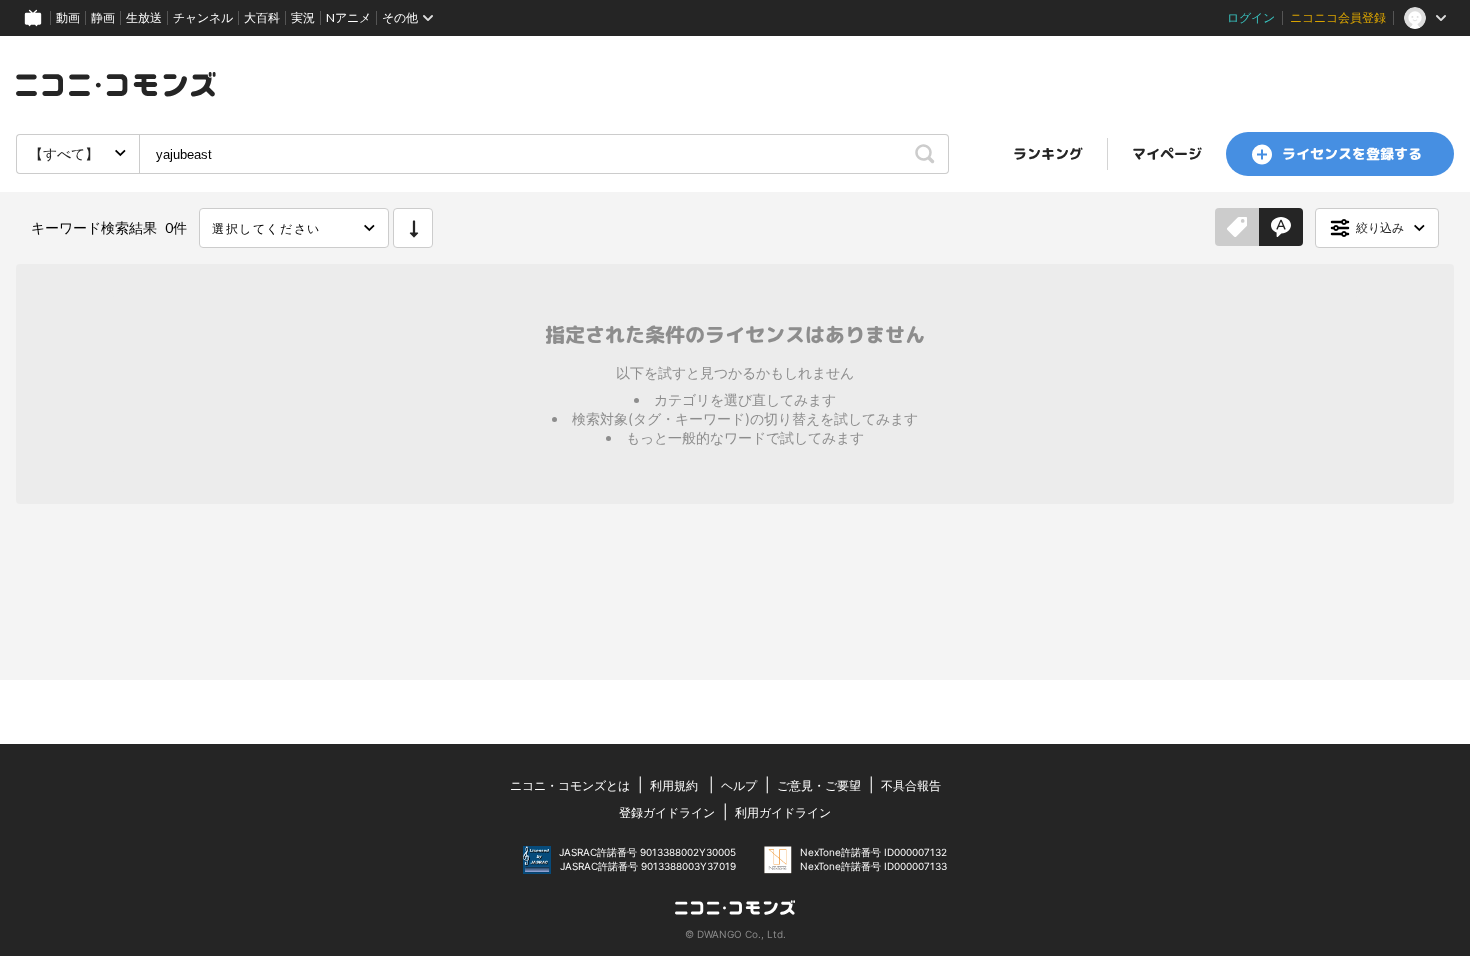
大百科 (262, 17)
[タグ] (1237, 228)
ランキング (1048, 153)
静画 (103, 17)
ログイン (1251, 17)
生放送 (144, 17)
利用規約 (674, 785)
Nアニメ (348, 17)
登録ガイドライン (667, 812)
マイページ (1167, 153)
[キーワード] (1281, 228)
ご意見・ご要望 (819, 785)
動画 (68, 17)
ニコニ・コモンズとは (570, 785)
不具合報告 (911, 785)
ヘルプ (739, 785)
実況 (303, 17)
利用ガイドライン (783, 812)
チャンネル (203, 17)
